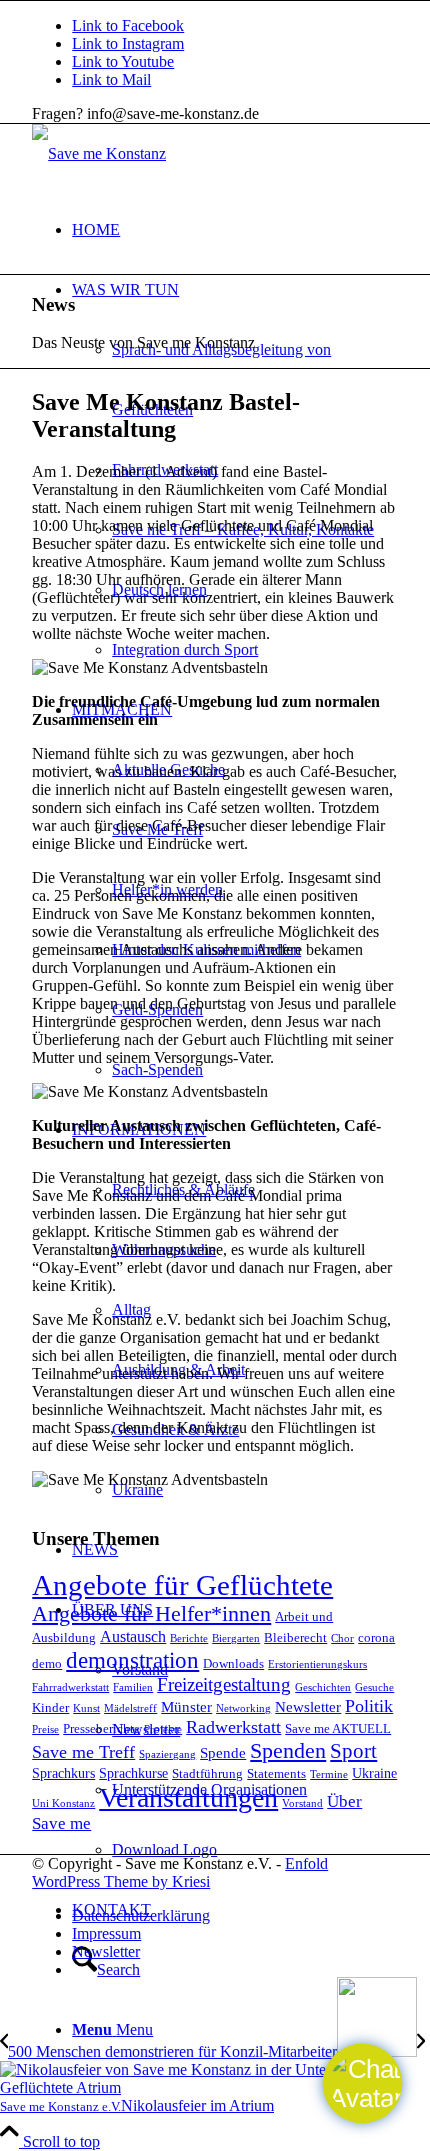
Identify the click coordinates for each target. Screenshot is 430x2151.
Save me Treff (83, 1752)
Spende (223, 1752)
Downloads (233, 1664)
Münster (186, 1706)
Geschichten (323, 1687)
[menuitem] (235, 230)
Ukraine (374, 1773)
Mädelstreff (130, 1708)
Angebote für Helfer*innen (151, 1614)
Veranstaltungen (188, 1797)
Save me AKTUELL (338, 1729)
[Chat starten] (362, 2083)
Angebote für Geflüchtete (182, 1585)
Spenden (288, 1750)
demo (47, 1664)
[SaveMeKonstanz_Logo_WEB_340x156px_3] (99, 153)
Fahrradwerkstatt (70, 1687)
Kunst (86, 1708)
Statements (276, 1774)
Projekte (163, 1729)
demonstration (132, 1660)
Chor (342, 1638)
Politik (369, 1706)
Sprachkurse (133, 1773)
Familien (133, 1687)
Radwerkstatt (233, 1727)
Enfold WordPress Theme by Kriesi (180, 1872)
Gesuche (374, 1687)
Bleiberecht (295, 1638)
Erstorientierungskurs (317, 1664)
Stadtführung (207, 1774)
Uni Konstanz (63, 1803)
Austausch (133, 1636)
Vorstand (302, 1803)
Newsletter (308, 1706)
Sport (353, 1751)
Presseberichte (101, 1729)
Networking (243, 1708)
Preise (45, 1729)
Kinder (50, 1708)
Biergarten (236, 1638)
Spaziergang (167, 1754)
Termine (329, 1774)
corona (376, 1638)
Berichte (189, 1638)
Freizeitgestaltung (224, 1684)
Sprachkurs (63, 1773)
